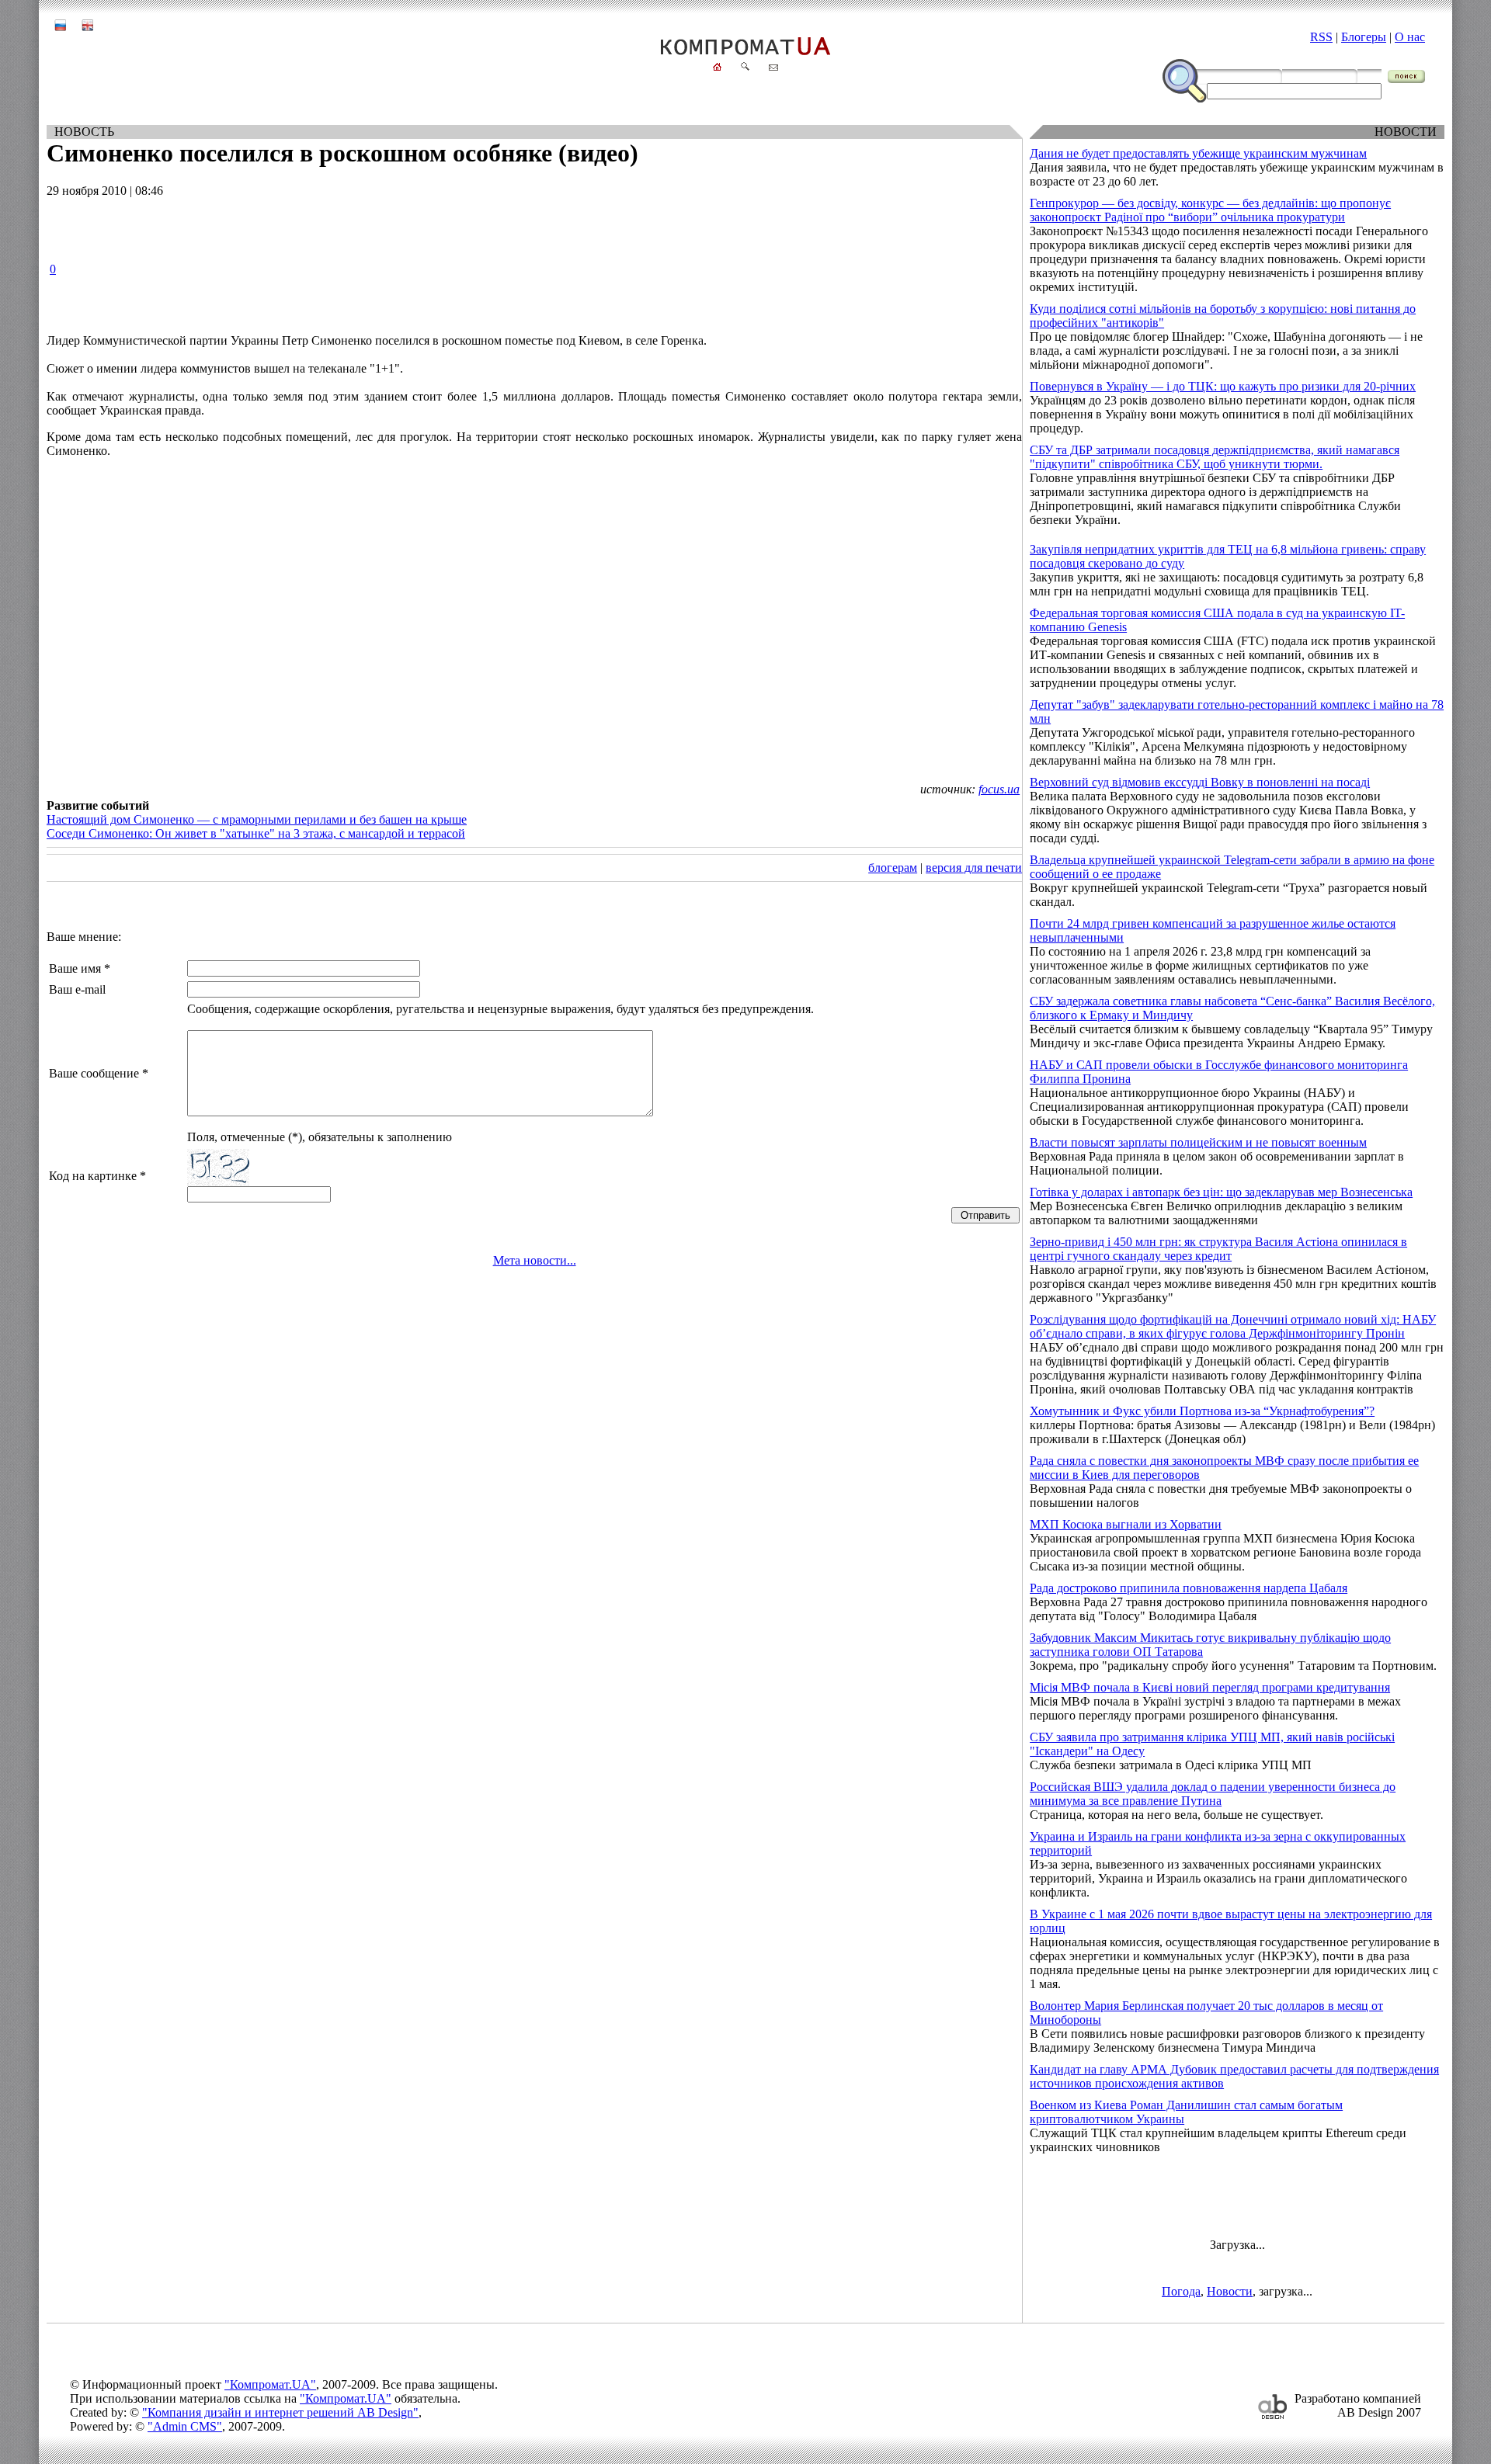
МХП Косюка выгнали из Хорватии (1126, 1524)
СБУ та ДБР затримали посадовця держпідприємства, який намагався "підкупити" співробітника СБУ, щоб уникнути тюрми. (1215, 457)
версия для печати (974, 868)
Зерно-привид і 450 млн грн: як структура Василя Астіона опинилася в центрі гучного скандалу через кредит (1218, 1249)
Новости (1230, 2291)
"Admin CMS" (185, 2426)
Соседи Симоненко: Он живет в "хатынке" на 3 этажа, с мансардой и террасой (256, 833)
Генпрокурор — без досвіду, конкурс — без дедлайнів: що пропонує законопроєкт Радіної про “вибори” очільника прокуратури (1210, 210)
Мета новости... (535, 1260)
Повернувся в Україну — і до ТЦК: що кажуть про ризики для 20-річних (1223, 386)
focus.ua (999, 789)
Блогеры (1364, 37)
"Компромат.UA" (270, 2384)
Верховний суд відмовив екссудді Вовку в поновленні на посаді (1200, 782)
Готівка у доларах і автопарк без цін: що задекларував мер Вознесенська (1221, 1192)
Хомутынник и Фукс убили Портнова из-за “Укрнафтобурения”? (1202, 1411)
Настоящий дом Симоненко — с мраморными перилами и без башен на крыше (257, 819)
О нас (1410, 37)
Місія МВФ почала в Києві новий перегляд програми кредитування (1210, 1687)
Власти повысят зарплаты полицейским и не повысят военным (1198, 1142)
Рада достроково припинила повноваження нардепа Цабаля (1189, 1588)
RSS (1321, 37)
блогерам (893, 868)
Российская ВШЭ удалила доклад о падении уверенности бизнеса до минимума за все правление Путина (1213, 1794)
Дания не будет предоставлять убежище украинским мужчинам (1198, 153)
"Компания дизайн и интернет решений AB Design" (280, 2412)
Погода (1181, 2291)
